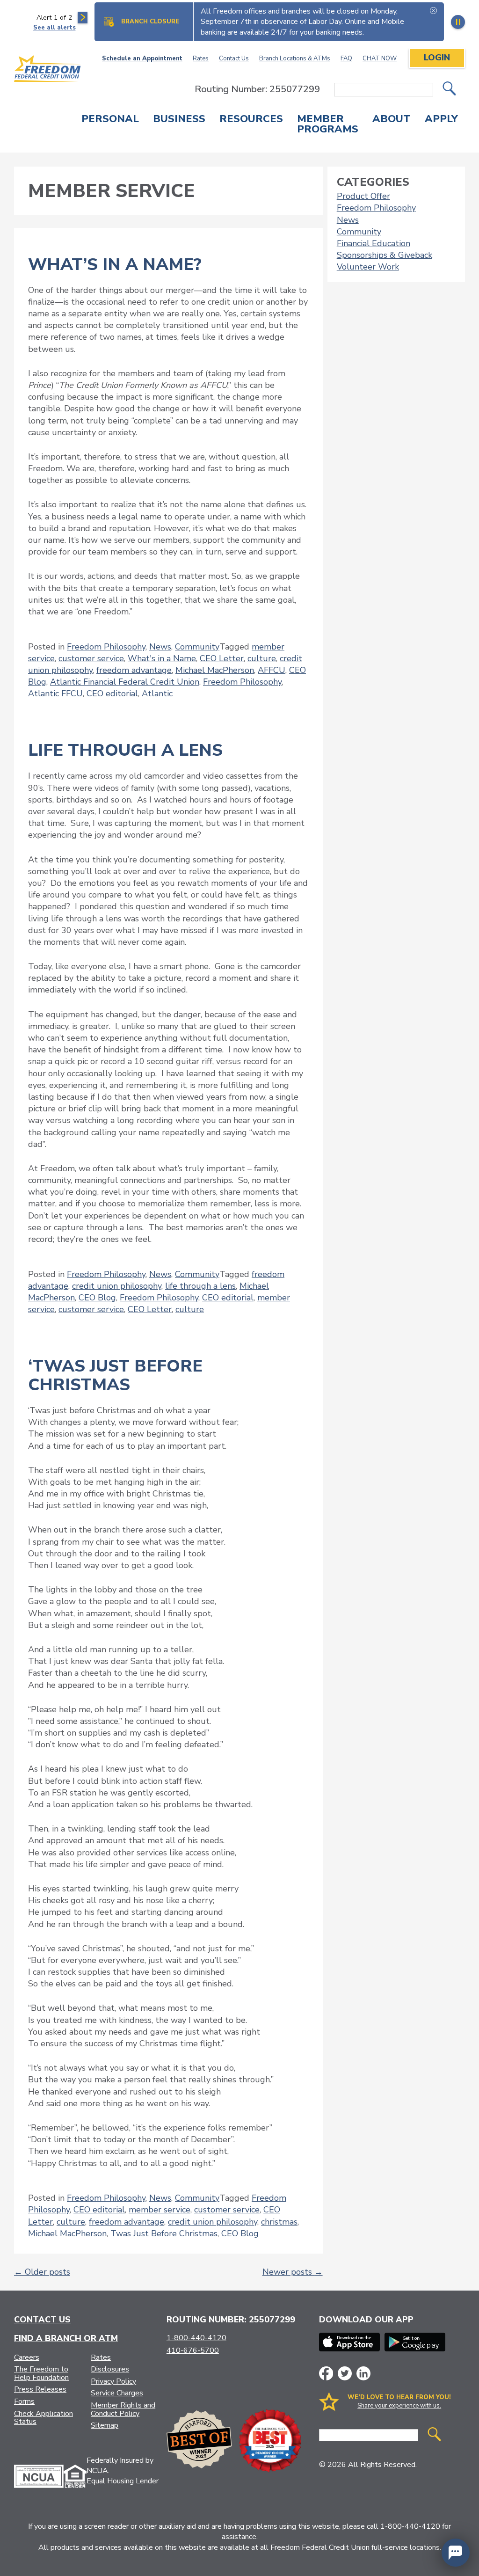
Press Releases (40, 2389)
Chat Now (380, 58)
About (392, 120)
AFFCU (272, 670)
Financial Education (374, 243)
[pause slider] (458, 22)
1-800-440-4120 (196, 2338)
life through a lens (200, 1286)
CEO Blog (97, 1298)
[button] (456, 2553)
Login (437, 58)
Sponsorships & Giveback (385, 255)
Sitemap (105, 2425)
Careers (27, 2357)
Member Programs (328, 125)
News (160, 647)
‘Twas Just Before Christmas (115, 1376)
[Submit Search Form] (449, 90)
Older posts (42, 2272)
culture (262, 658)
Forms (24, 2401)
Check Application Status (44, 2418)
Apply (441, 120)
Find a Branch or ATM (66, 2338)
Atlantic (157, 693)
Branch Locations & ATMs (295, 58)
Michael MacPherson (215, 670)
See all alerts (54, 28)
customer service (91, 658)
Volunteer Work (368, 267)
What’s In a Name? (115, 265)
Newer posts (293, 2272)
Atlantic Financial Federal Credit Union (125, 682)
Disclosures (110, 2369)
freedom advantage (134, 670)
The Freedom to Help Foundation (41, 2373)
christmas (279, 2222)
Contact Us (234, 58)
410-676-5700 (193, 2350)
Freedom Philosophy (106, 647)
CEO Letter (222, 658)
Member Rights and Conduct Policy (123, 2409)
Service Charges (117, 2393)
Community (197, 647)
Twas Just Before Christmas (164, 2233)
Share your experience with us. (399, 2406)
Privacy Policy (113, 2381)
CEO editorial (112, 693)
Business (179, 120)
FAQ (346, 58)
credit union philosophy (117, 1286)
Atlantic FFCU (55, 693)
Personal (110, 120)
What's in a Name (162, 658)
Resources (251, 120)
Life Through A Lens (125, 750)
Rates (201, 58)
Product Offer (363, 196)
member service (160, 2210)
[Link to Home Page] (48, 70)
